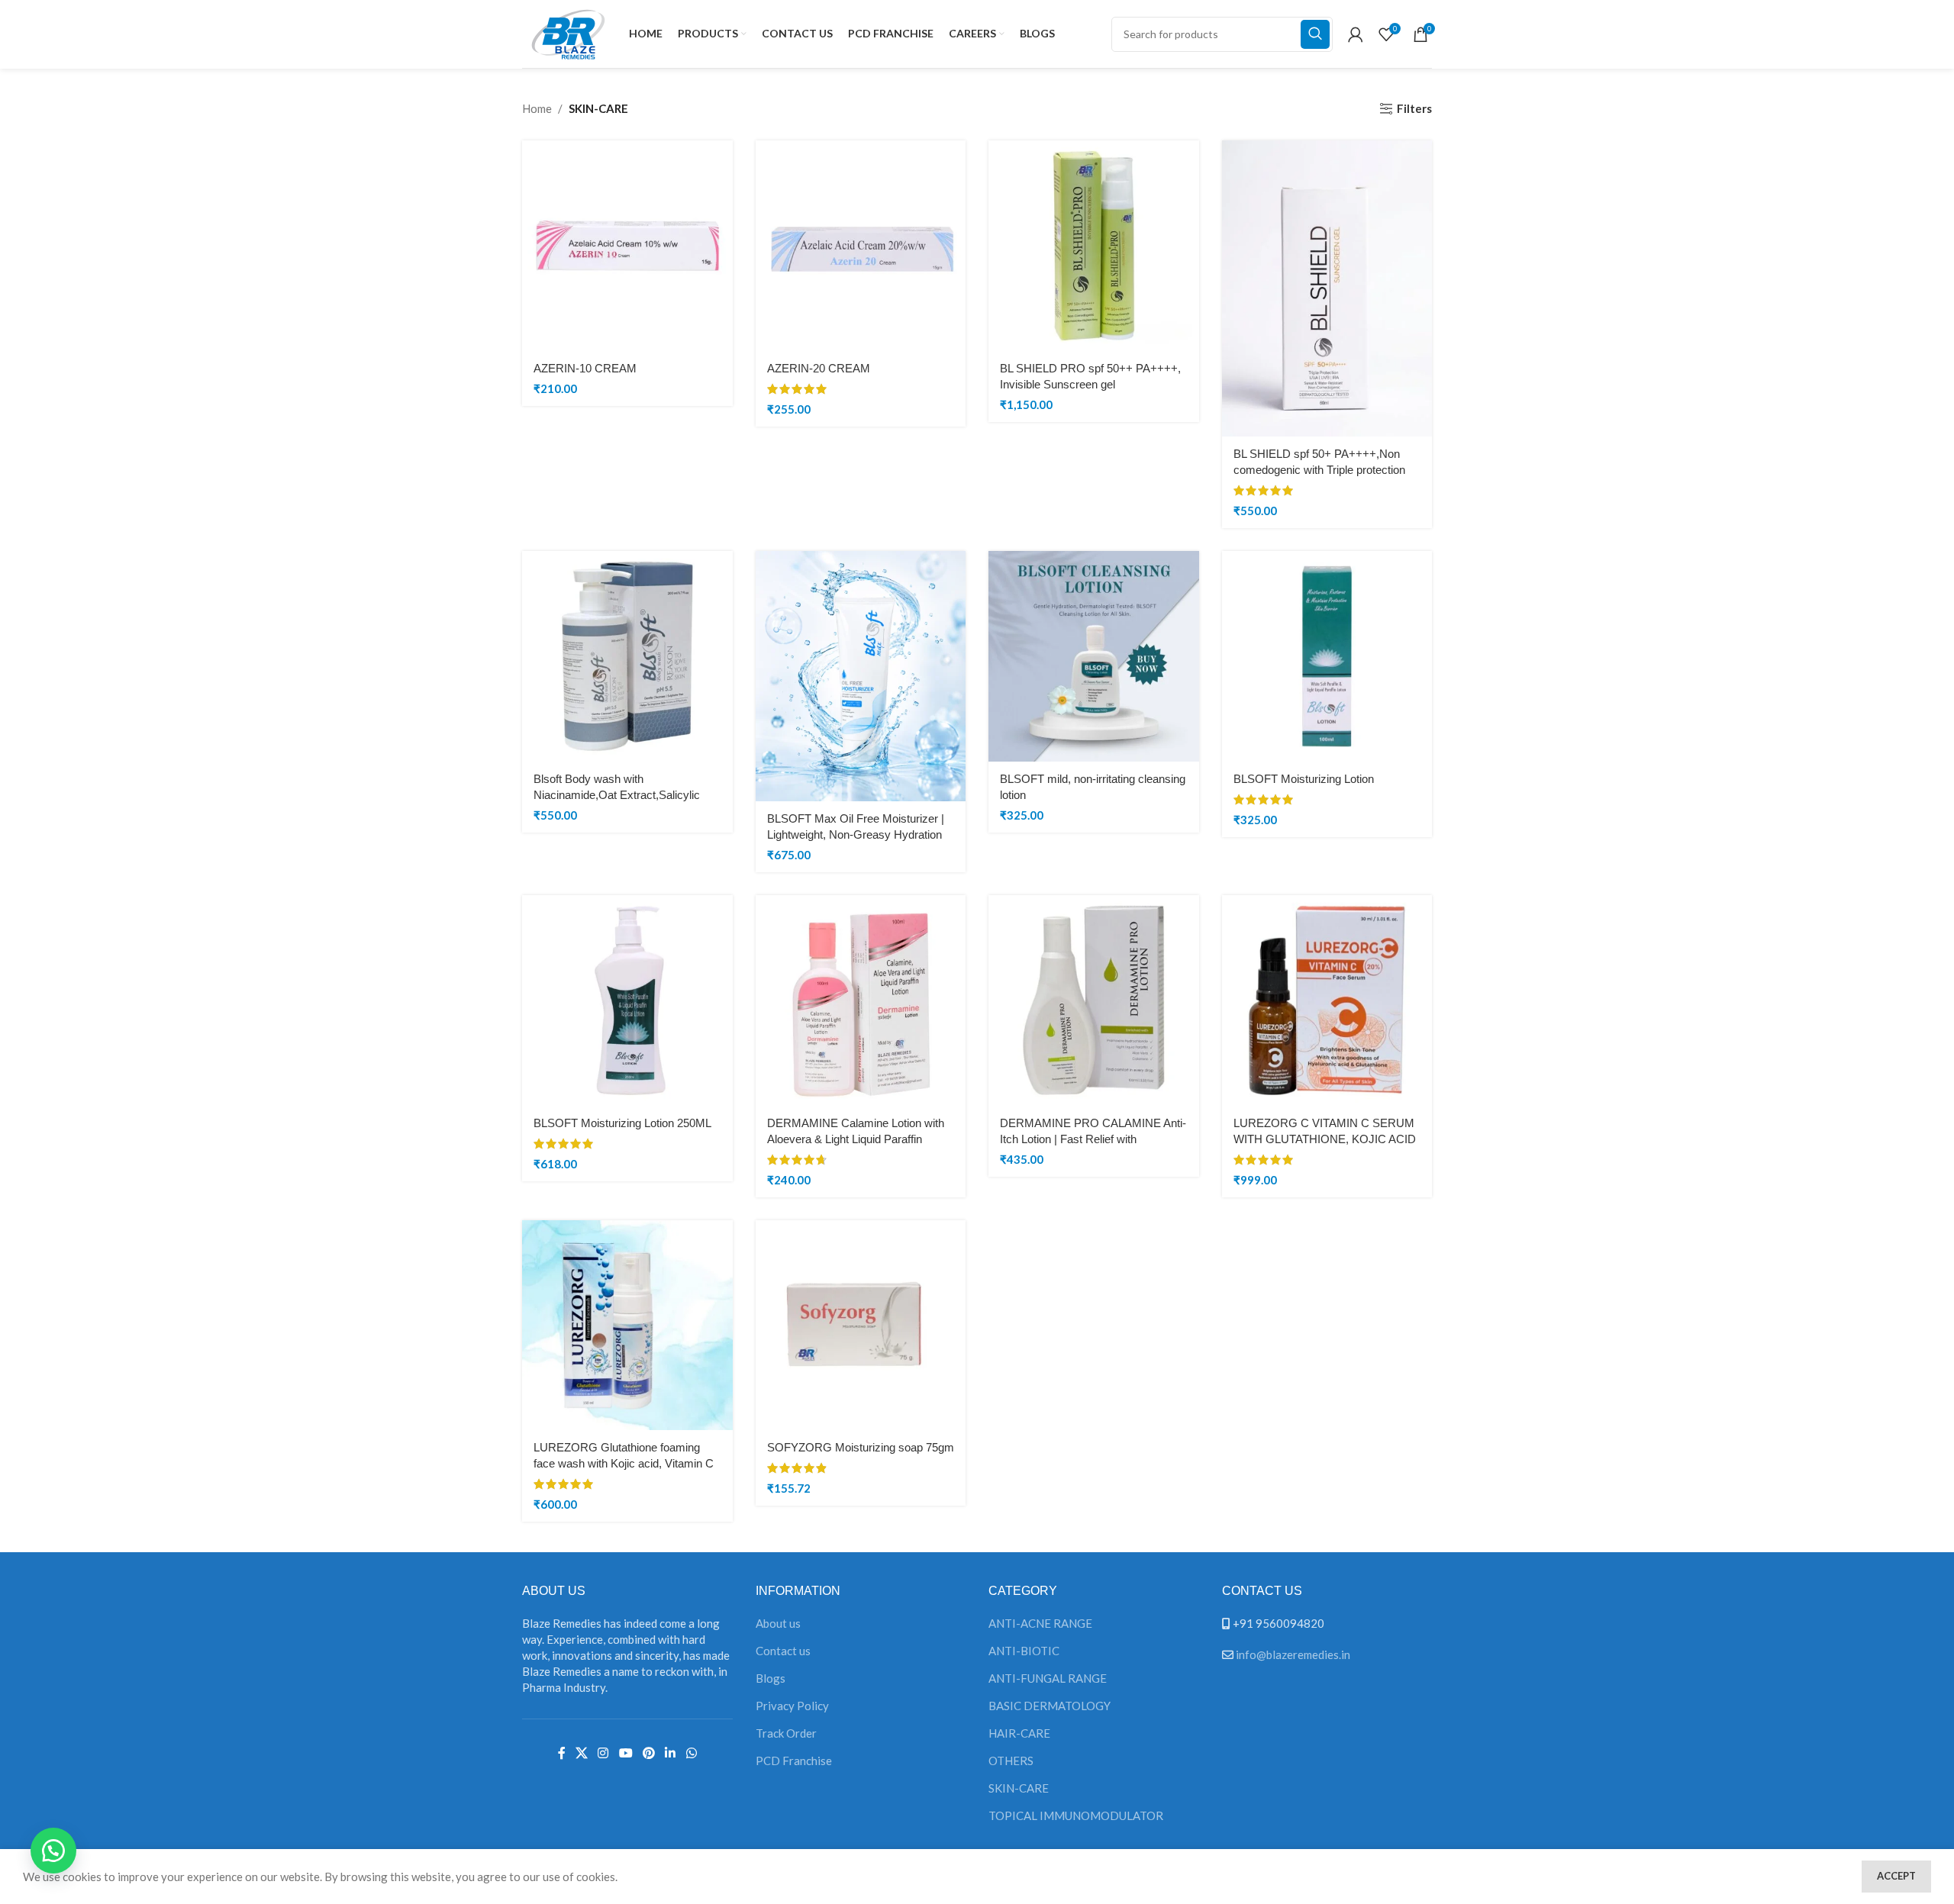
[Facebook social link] (561, 1754)
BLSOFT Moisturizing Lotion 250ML (622, 1123)
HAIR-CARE (1019, 1733)
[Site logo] (568, 32)
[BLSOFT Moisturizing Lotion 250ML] (627, 1000)
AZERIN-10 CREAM (585, 368)
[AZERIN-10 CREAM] (627, 246)
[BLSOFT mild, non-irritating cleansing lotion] (1094, 656)
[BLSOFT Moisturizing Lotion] (1327, 656)
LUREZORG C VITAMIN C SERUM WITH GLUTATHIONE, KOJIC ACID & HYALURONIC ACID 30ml (1325, 1139)
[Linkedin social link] (671, 1754)
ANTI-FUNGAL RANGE (1048, 1678)
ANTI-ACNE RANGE (1040, 1623)
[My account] (1356, 34)
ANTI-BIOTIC (1024, 1651)
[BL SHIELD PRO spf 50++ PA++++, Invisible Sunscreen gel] (1094, 246)
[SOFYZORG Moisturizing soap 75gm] (861, 1326)
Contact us (783, 1651)
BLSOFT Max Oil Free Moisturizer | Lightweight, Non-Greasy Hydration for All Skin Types (856, 834)
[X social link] (581, 1754)
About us (778, 1623)
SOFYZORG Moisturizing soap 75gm (861, 1447)
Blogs (771, 1678)
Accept (1896, 1876)
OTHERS (1011, 1761)
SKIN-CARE (1019, 1788)
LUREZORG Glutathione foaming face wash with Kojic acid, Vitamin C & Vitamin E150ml (624, 1463)
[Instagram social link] (603, 1754)
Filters (1414, 108)
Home (537, 108)
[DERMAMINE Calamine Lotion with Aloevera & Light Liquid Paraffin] (861, 1000)
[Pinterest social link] (648, 1754)
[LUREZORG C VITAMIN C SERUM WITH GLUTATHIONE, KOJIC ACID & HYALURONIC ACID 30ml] (1327, 1000)
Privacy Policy (792, 1706)
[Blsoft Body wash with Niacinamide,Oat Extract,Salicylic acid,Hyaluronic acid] (627, 656)
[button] (53, 1851)
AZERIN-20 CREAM (819, 368)
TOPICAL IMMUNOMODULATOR (1076, 1815)
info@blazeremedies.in (1293, 1654)
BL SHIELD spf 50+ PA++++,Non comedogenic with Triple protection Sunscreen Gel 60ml (1319, 470)
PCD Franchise (794, 1761)
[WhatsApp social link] (691, 1754)
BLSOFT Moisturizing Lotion (1304, 779)
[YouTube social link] (626, 1754)
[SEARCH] (1315, 34)
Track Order (786, 1733)
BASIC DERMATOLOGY (1050, 1706)
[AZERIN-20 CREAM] (861, 246)
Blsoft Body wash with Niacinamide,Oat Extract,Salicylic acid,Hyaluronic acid (617, 795)
